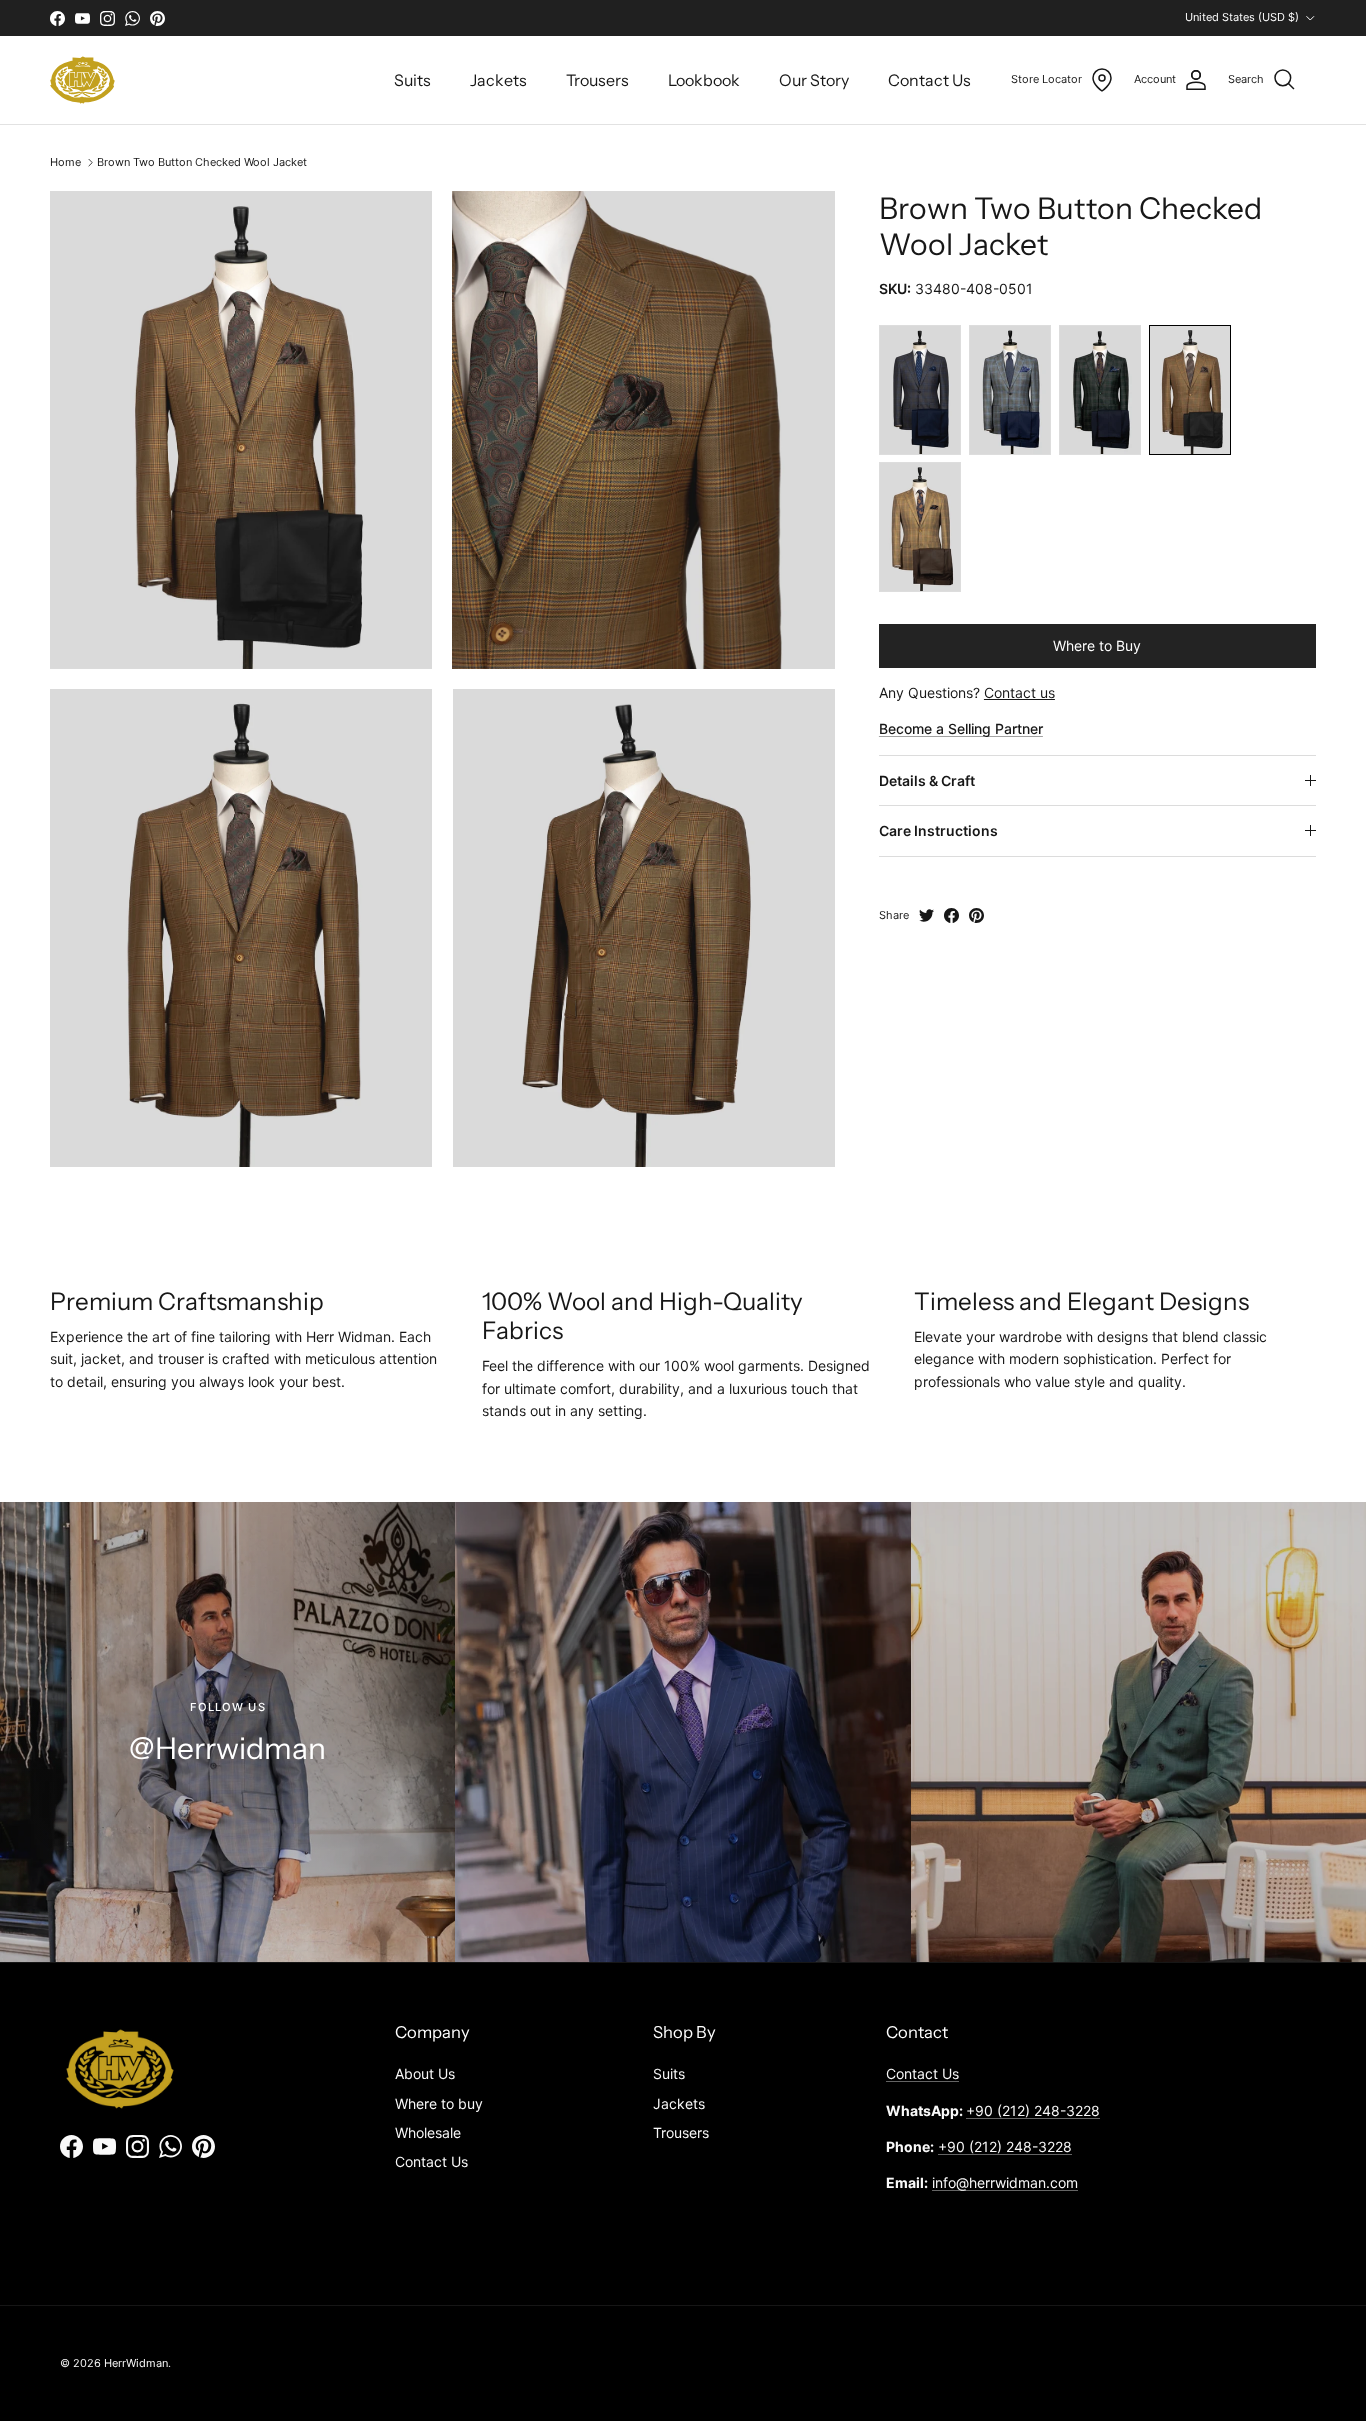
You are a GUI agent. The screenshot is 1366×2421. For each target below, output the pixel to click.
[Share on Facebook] (951, 915)
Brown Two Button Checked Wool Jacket (202, 162)
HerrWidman (136, 2363)
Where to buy (439, 2103)
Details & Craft (927, 780)
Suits (412, 80)
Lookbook (704, 80)
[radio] (920, 390)
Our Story (814, 80)
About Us (425, 2073)
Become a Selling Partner (961, 728)
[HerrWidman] (82, 80)
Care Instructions (938, 830)
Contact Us (929, 80)
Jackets (498, 80)
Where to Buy (1097, 645)
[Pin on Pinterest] (976, 915)
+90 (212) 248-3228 (1033, 2110)
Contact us (1019, 692)
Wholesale (428, 2132)
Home (65, 162)
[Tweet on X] (926, 915)
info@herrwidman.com (1005, 2182)
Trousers (597, 80)
